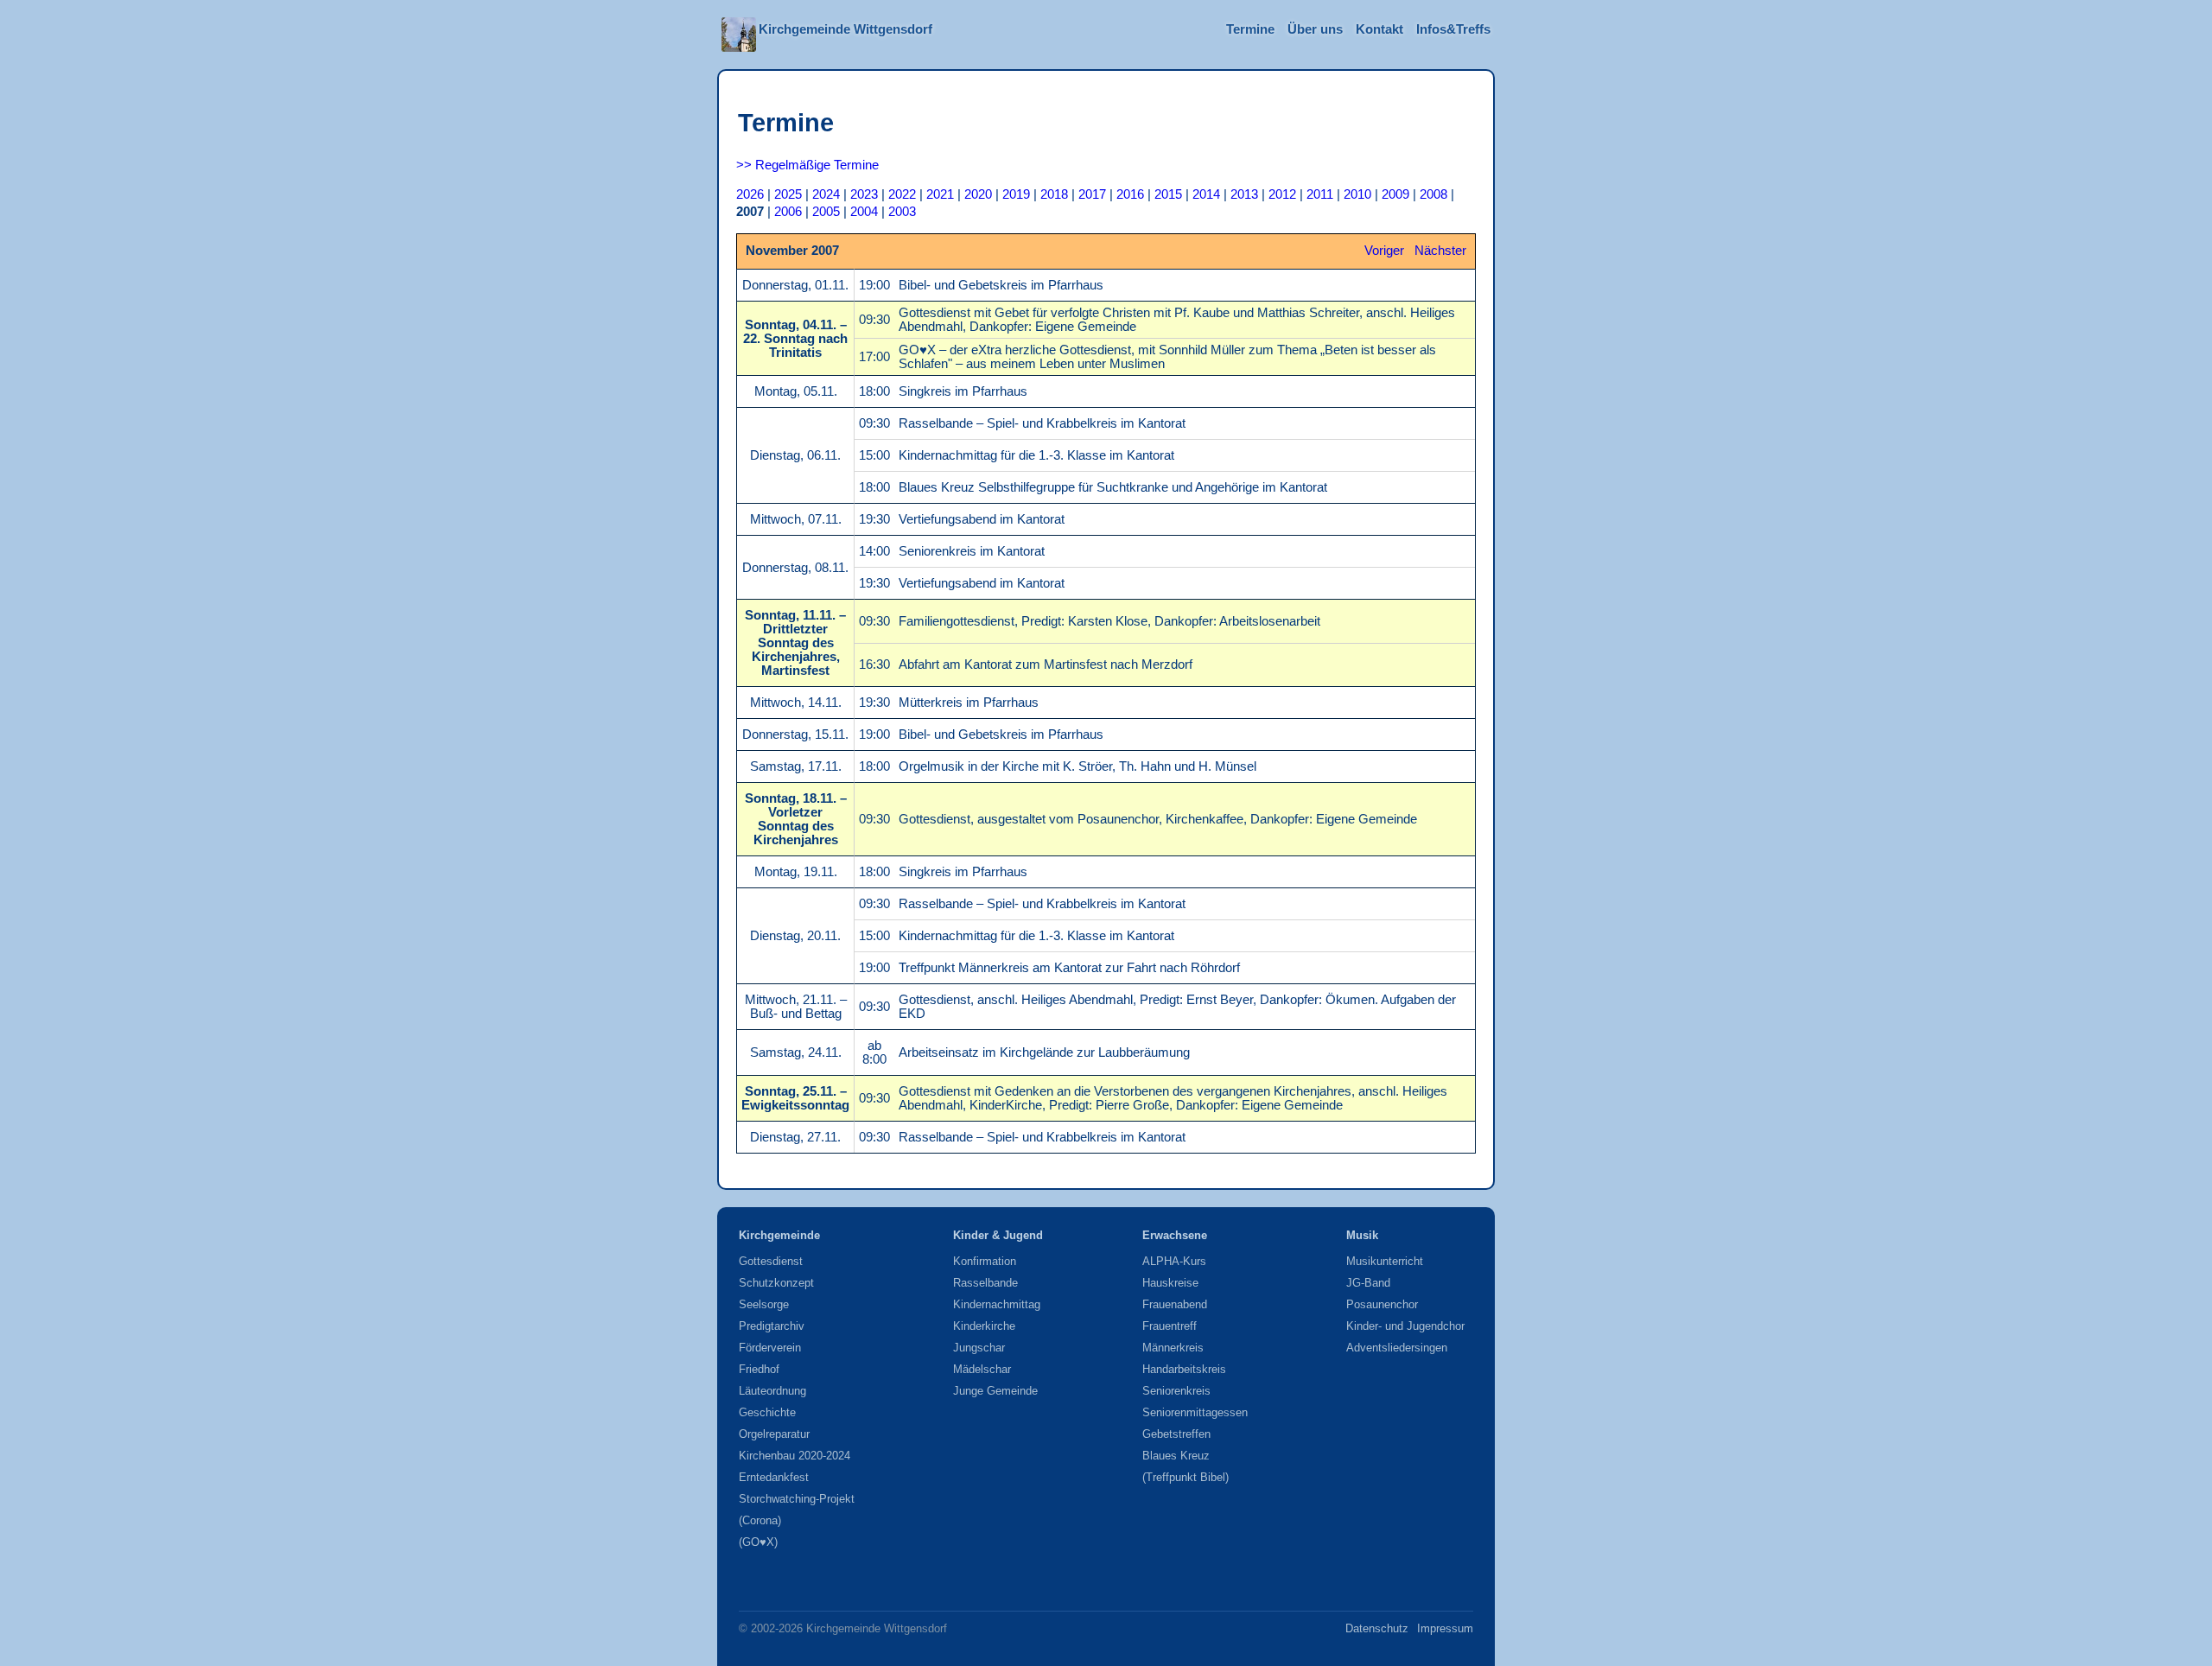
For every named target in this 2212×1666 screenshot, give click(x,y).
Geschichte (767, 1412)
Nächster (1440, 251)
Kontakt (1379, 29)
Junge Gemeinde (995, 1391)
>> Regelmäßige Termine (807, 165)
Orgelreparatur (774, 1434)
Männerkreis (1173, 1348)
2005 (826, 212)
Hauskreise (1170, 1283)
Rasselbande (985, 1283)
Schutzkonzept (776, 1283)
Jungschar (979, 1348)
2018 (1054, 194)
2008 (1433, 194)
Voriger (1384, 251)
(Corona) (760, 1520)
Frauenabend (1175, 1304)
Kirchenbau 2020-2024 (795, 1456)
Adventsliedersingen (1397, 1348)
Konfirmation (985, 1261)
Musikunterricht (1385, 1261)
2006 (788, 212)
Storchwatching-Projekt (797, 1499)
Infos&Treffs (1453, 29)
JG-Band (1368, 1283)
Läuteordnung (772, 1391)
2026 (750, 194)
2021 (940, 194)
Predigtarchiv (772, 1326)
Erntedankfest (774, 1477)
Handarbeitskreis (1184, 1369)
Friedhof (759, 1369)
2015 (1168, 194)
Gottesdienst (771, 1261)
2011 (1320, 194)
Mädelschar (982, 1369)
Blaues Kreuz (1176, 1456)
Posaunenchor (1382, 1304)
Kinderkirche (984, 1326)
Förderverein (770, 1348)
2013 (1244, 194)
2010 (1357, 194)
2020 (978, 194)
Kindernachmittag (997, 1304)
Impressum (1445, 1628)
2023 (864, 194)
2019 (1016, 194)
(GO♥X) (758, 1542)
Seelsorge (764, 1304)
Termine (1250, 29)
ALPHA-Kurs (1174, 1261)
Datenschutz (1377, 1628)
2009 (1395, 194)
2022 (902, 194)
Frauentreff (1170, 1326)
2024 (826, 194)
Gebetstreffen (1176, 1434)
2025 (788, 194)
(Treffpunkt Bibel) (1185, 1477)
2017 (1092, 194)
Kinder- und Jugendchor (1405, 1326)
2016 (1130, 194)
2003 (902, 212)
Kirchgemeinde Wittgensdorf (845, 29)
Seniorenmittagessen (1195, 1412)
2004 (864, 212)
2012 (1282, 194)
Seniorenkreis (1176, 1391)
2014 (1206, 194)
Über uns (1315, 29)
